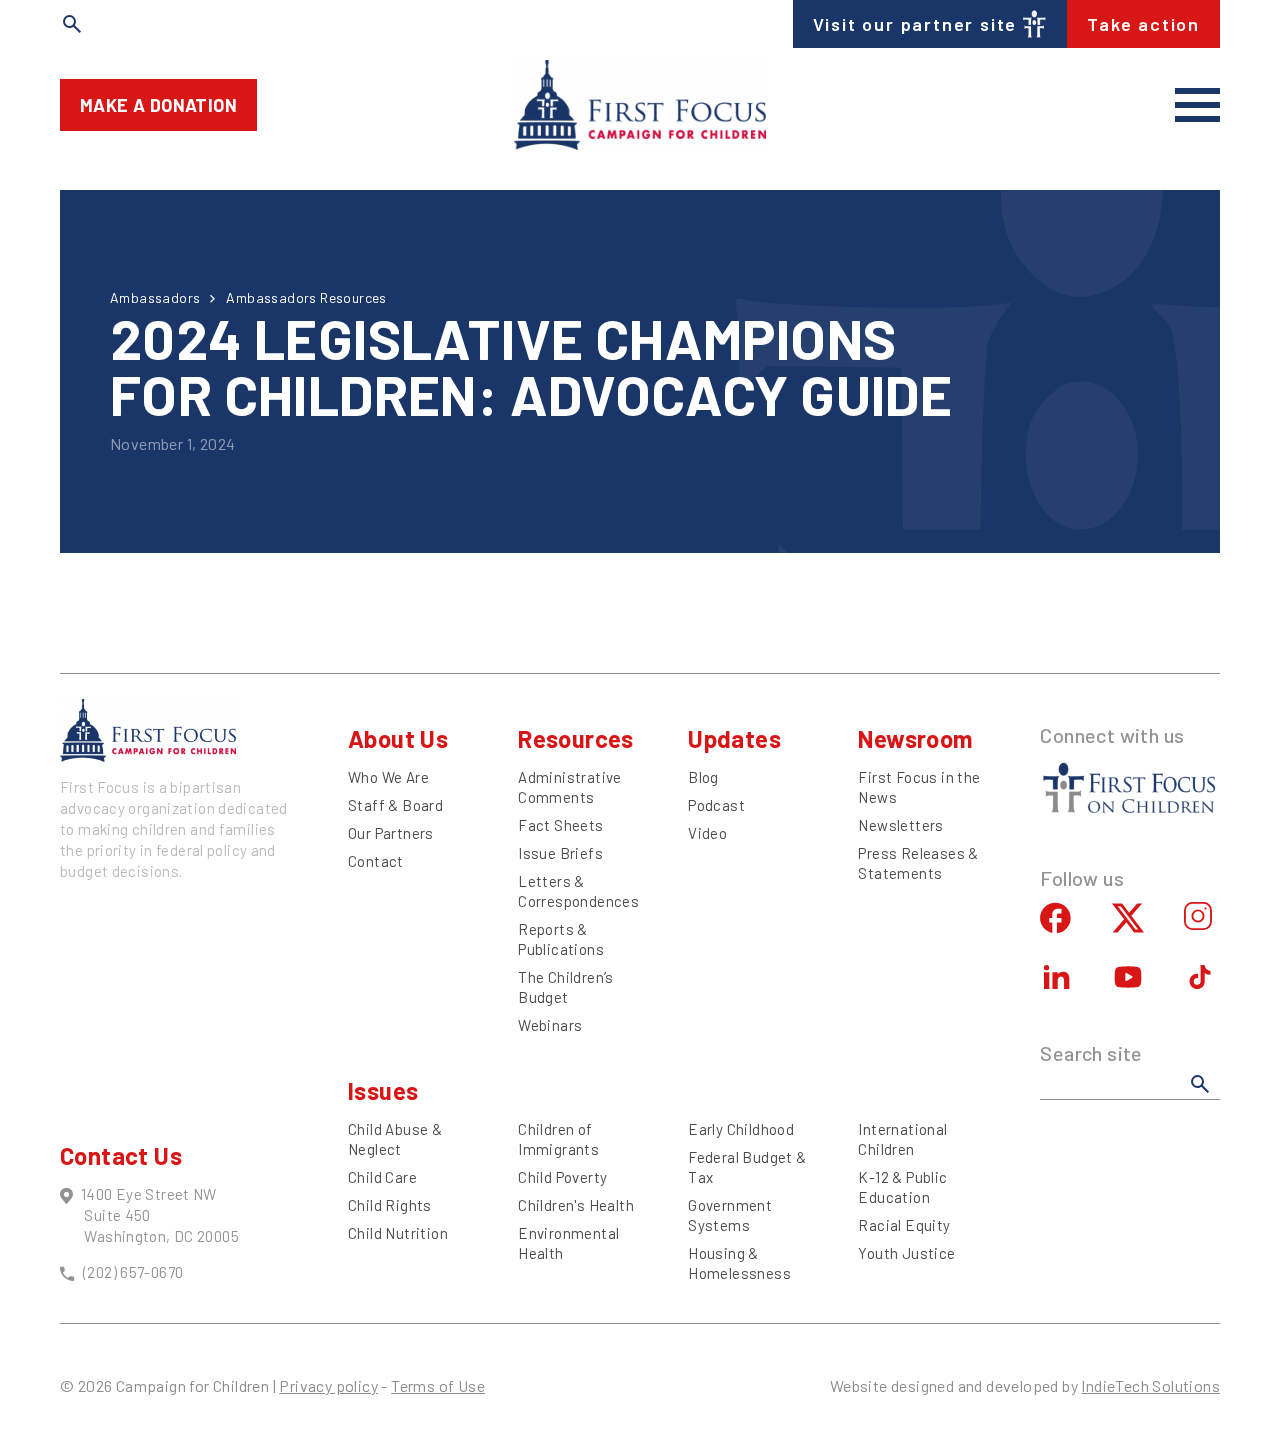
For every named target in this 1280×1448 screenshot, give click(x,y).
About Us (398, 738)
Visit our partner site (915, 24)
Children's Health (576, 1205)
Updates (734, 738)
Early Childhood (741, 1129)
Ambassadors (155, 297)
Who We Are (388, 777)
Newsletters (900, 825)
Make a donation (158, 105)
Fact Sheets (560, 825)
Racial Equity (904, 1225)
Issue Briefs (560, 853)
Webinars (550, 1025)
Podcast (716, 805)
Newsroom (915, 738)
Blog (703, 777)
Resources (576, 738)
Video (707, 833)
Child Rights (390, 1205)
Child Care (382, 1177)
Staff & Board (395, 805)
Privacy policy (328, 1385)
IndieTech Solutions (1150, 1385)
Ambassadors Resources (306, 297)
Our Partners (391, 833)
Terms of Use (438, 1385)
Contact (376, 861)
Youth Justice (906, 1253)
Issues (383, 1090)
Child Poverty (562, 1177)
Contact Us (121, 1155)
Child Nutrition (398, 1233)
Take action (1143, 24)
